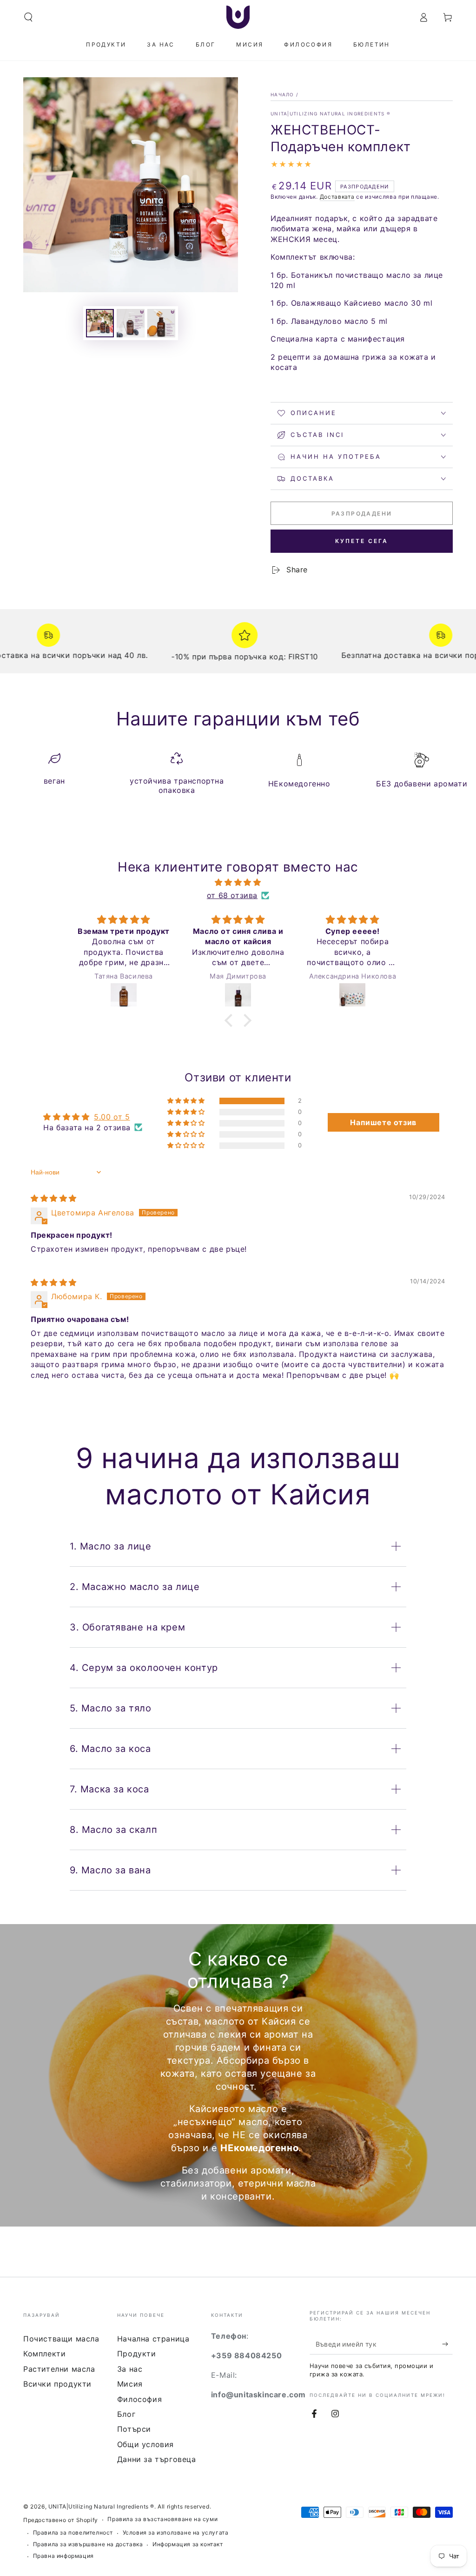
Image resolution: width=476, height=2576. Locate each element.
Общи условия (145, 2444)
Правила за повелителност (73, 2532)
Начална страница (153, 2339)
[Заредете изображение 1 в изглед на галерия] (100, 323)
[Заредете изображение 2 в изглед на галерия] (131, 323)
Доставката (337, 197)
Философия (139, 2399)
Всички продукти (57, 2384)
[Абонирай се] (447, 2344)
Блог (126, 2414)
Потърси (134, 2429)
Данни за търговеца (157, 2459)
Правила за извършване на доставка (88, 2544)
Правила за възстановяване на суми (162, 2519)
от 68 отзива (232, 895)
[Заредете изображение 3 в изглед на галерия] (161, 323)
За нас (130, 2369)
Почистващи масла (61, 2339)
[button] (28, 17)
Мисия (130, 2384)
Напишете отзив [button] (383, 1122)
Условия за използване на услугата (176, 2532)
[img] (238, 882)
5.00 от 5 (112, 1117)
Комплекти (44, 2354)
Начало (282, 94)
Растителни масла (59, 2369)
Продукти (137, 2354)
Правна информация (63, 2556)
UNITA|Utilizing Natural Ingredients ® (331, 114)
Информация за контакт (188, 2544)
